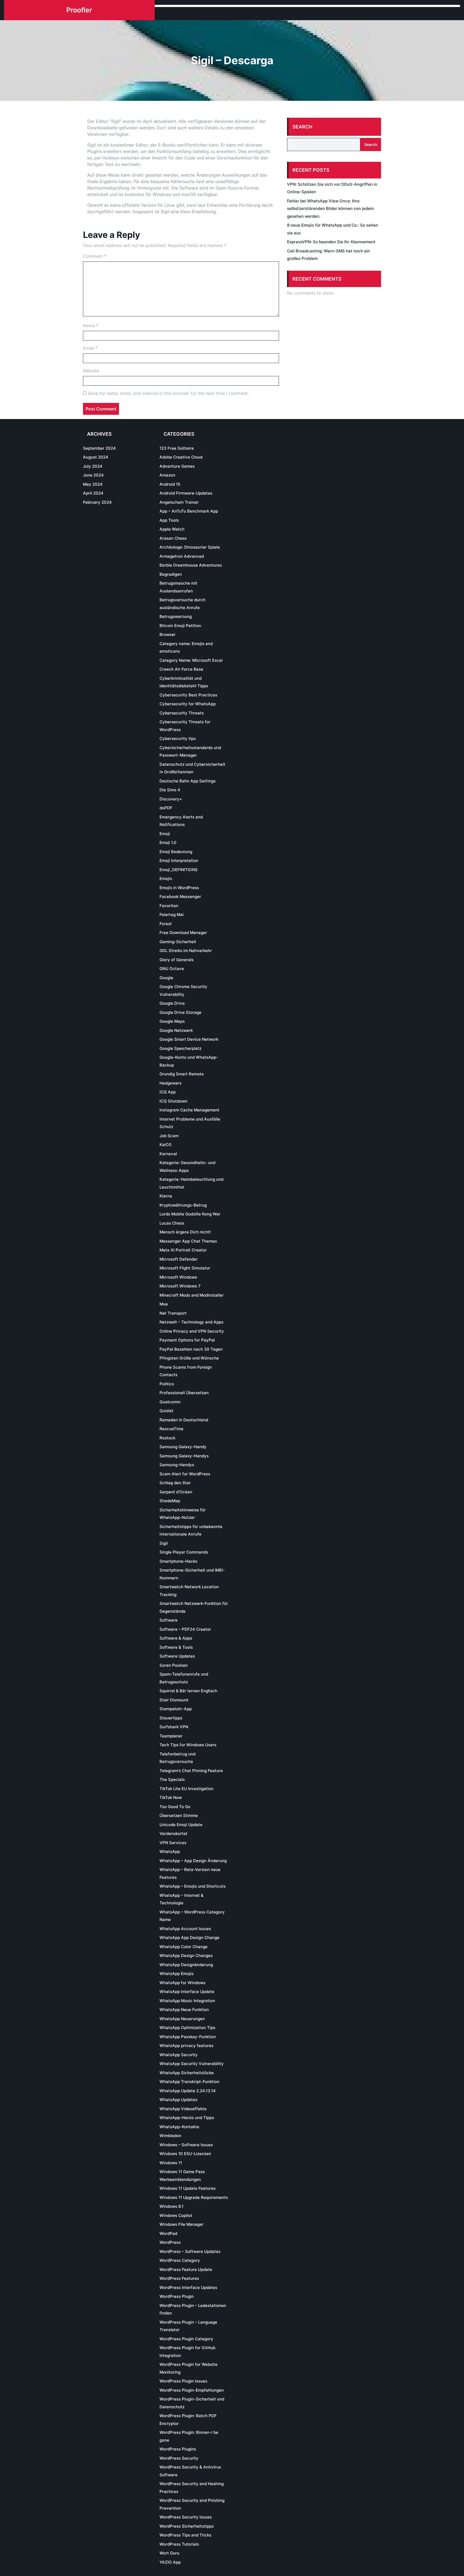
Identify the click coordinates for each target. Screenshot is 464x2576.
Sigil (164, 1543)
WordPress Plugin (177, 2296)
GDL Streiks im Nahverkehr (186, 951)
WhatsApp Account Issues (185, 1929)
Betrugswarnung (176, 616)
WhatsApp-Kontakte (179, 2127)
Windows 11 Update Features (188, 2188)
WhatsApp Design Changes (186, 1956)
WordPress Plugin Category (186, 2339)
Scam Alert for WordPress (185, 1474)
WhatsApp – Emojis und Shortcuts (193, 1886)
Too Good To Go (175, 1807)
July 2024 (93, 466)
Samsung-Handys (177, 1465)
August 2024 (96, 457)
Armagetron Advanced (182, 556)
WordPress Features (179, 2278)
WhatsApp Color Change (184, 1947)
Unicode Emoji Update (181, 1825)
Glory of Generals (177, 960)
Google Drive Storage (180, 1012)
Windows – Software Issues (186, 2145)
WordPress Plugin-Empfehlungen (192, 2390)
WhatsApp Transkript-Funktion (189, 2082)
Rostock (167, 1438)
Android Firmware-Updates (186, 493)
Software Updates (177, 1656)
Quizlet (166, 1411)
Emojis (166, 879)
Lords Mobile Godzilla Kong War (190, 1214)
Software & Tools (176, 1647)
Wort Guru (169, 2553)
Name (91, 325)
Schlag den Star (175, 1483)
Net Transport (173, 1313)
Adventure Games (177, 466)
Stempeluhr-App (176, 1709)
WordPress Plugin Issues (183, 2381)
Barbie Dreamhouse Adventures (191, 565)
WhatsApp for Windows (182, 1983)
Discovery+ (171, 799)
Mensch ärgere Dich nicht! (185, 1232)
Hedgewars (171, 1083)
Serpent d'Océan (176, 1492)
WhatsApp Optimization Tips (187, 2028)
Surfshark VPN (174, 1727)
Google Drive (172, 1003)
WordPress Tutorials (179, 2544)
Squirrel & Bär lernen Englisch (188, 1691)
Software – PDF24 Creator (185, 1629)
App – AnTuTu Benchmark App (189, 511)
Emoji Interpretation (179, 861)
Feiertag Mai (172, 915)
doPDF (166, 808)
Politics (167, 1384)
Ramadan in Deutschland (184, 1420)
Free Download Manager (183, 933)
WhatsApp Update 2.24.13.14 (188, 2091)
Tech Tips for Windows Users (188, 1745)
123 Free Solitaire (177, 448)
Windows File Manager (182, 2224)
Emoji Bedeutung (176, 852)
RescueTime (171, 1429)
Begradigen (171, 574)
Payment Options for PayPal (187, 1340)
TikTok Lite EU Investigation (186, 1789)
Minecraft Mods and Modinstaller (192, 1295)
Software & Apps (176, 1638)
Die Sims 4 (170, 790)
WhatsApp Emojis (177, 1974)
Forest (166, 924)
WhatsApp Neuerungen (182, 2019)
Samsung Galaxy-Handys (184, 1456)
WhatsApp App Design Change (189, 1938)
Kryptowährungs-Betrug (183, 1205)
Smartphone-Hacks (178, 1561)
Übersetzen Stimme (179, 1815)
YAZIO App (170, 2562)
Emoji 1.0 (168, 842)
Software (168, 1620)
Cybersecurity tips (178, 738)
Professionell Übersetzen (184, 1393)
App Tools (169, 520)
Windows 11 (171, 2163)
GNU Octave (172, 969)
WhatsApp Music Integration (187, 2001)
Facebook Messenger (180, 897)
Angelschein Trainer (179, 502)
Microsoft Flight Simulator (185, 1268)
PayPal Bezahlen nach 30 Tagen (191, 1349)
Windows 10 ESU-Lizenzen (185, 2154)
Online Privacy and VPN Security (192, 1331)
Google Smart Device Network (189, 1039)
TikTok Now (171, 1797)
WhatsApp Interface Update (187, 1992)
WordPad (168, 2233)
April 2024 (93, 493)
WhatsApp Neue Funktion (184, 2010)
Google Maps (172, 1021)
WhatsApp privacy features (186, 2046)
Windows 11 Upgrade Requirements (194, 2197)
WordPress (170, 2242)
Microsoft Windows (178, 1277)
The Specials (172, 1779)
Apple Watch (172, 529)
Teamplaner (171, 1736)
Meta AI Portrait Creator (183, 1250)
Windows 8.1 (171, 2206)
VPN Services (173, 1843)
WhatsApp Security (179, 2055)
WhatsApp (170, 1851)
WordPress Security (179, 2458)
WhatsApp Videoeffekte (183, 2109)
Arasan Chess (173, 538)
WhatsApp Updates (178, 2100)
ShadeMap (170, 1501)
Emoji (165, 834)
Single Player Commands (184, 1552)
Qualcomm (170, 1402)
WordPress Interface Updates (188, 2287)
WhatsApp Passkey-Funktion (188, 2037)
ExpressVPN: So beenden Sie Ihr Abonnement (331, 242)
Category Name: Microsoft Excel (191, 660)
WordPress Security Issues (186, 2517)
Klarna (166, 1196)
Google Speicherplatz (180, 1048)
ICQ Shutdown (173, 1101)
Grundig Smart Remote (182, 1074)
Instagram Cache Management (189, 1110)
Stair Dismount (174, 1700)
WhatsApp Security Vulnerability (192, 2064)
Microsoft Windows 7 (180, 1286)
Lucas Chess (172, 1223)
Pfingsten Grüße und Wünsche (189, 1358)
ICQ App (168, 1092)
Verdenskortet (173, 1833)
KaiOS (166, 1145)
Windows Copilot (176, 2215)
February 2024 (97, 502)
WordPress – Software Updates (190, 2251)
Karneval (168, 1154)
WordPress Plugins (178, 2449)
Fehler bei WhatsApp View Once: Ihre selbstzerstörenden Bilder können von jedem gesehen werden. (330, 209)
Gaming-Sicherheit (178, 942)
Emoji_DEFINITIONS (179, 870)
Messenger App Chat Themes (188, 1241)
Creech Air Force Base (181, 669)
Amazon (167, 475)
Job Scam (169, 1136)
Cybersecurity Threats (182, 713)
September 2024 (99, 448)
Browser (168, 634)
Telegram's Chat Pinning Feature (191, 1771)
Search (302, 127)
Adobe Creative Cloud (181, 457)
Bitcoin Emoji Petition (180, 626)
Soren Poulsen (174, 1665)
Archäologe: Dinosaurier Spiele (190, 547)
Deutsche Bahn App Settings (188, 781)
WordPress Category (180, 2260)
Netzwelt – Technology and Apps (191, 1322)
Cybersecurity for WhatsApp (188, 704)
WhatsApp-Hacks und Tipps (187, 2118)
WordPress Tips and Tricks (185, 2535)
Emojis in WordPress (179, 888)
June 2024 (93, 475)
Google (166, 978)
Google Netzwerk (176, 1030)
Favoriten (169, 906)
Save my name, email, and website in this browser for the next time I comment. (168, 393)
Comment (95, 256)
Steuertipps (171, 1718)
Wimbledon (170, 2136)
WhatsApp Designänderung (186, 1965)
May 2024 (93, 484)
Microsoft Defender (179, 1259)
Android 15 (170, 484)
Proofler (79, 10)
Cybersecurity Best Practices (188, 695)
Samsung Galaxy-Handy (183, 1447)
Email (90, 348)
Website (91, 371)
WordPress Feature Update (186, 2269)
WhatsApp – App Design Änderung (193, 1861)
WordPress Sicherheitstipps (187, 2526)
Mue (164, 1304)
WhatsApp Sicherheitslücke (187, 2073)
